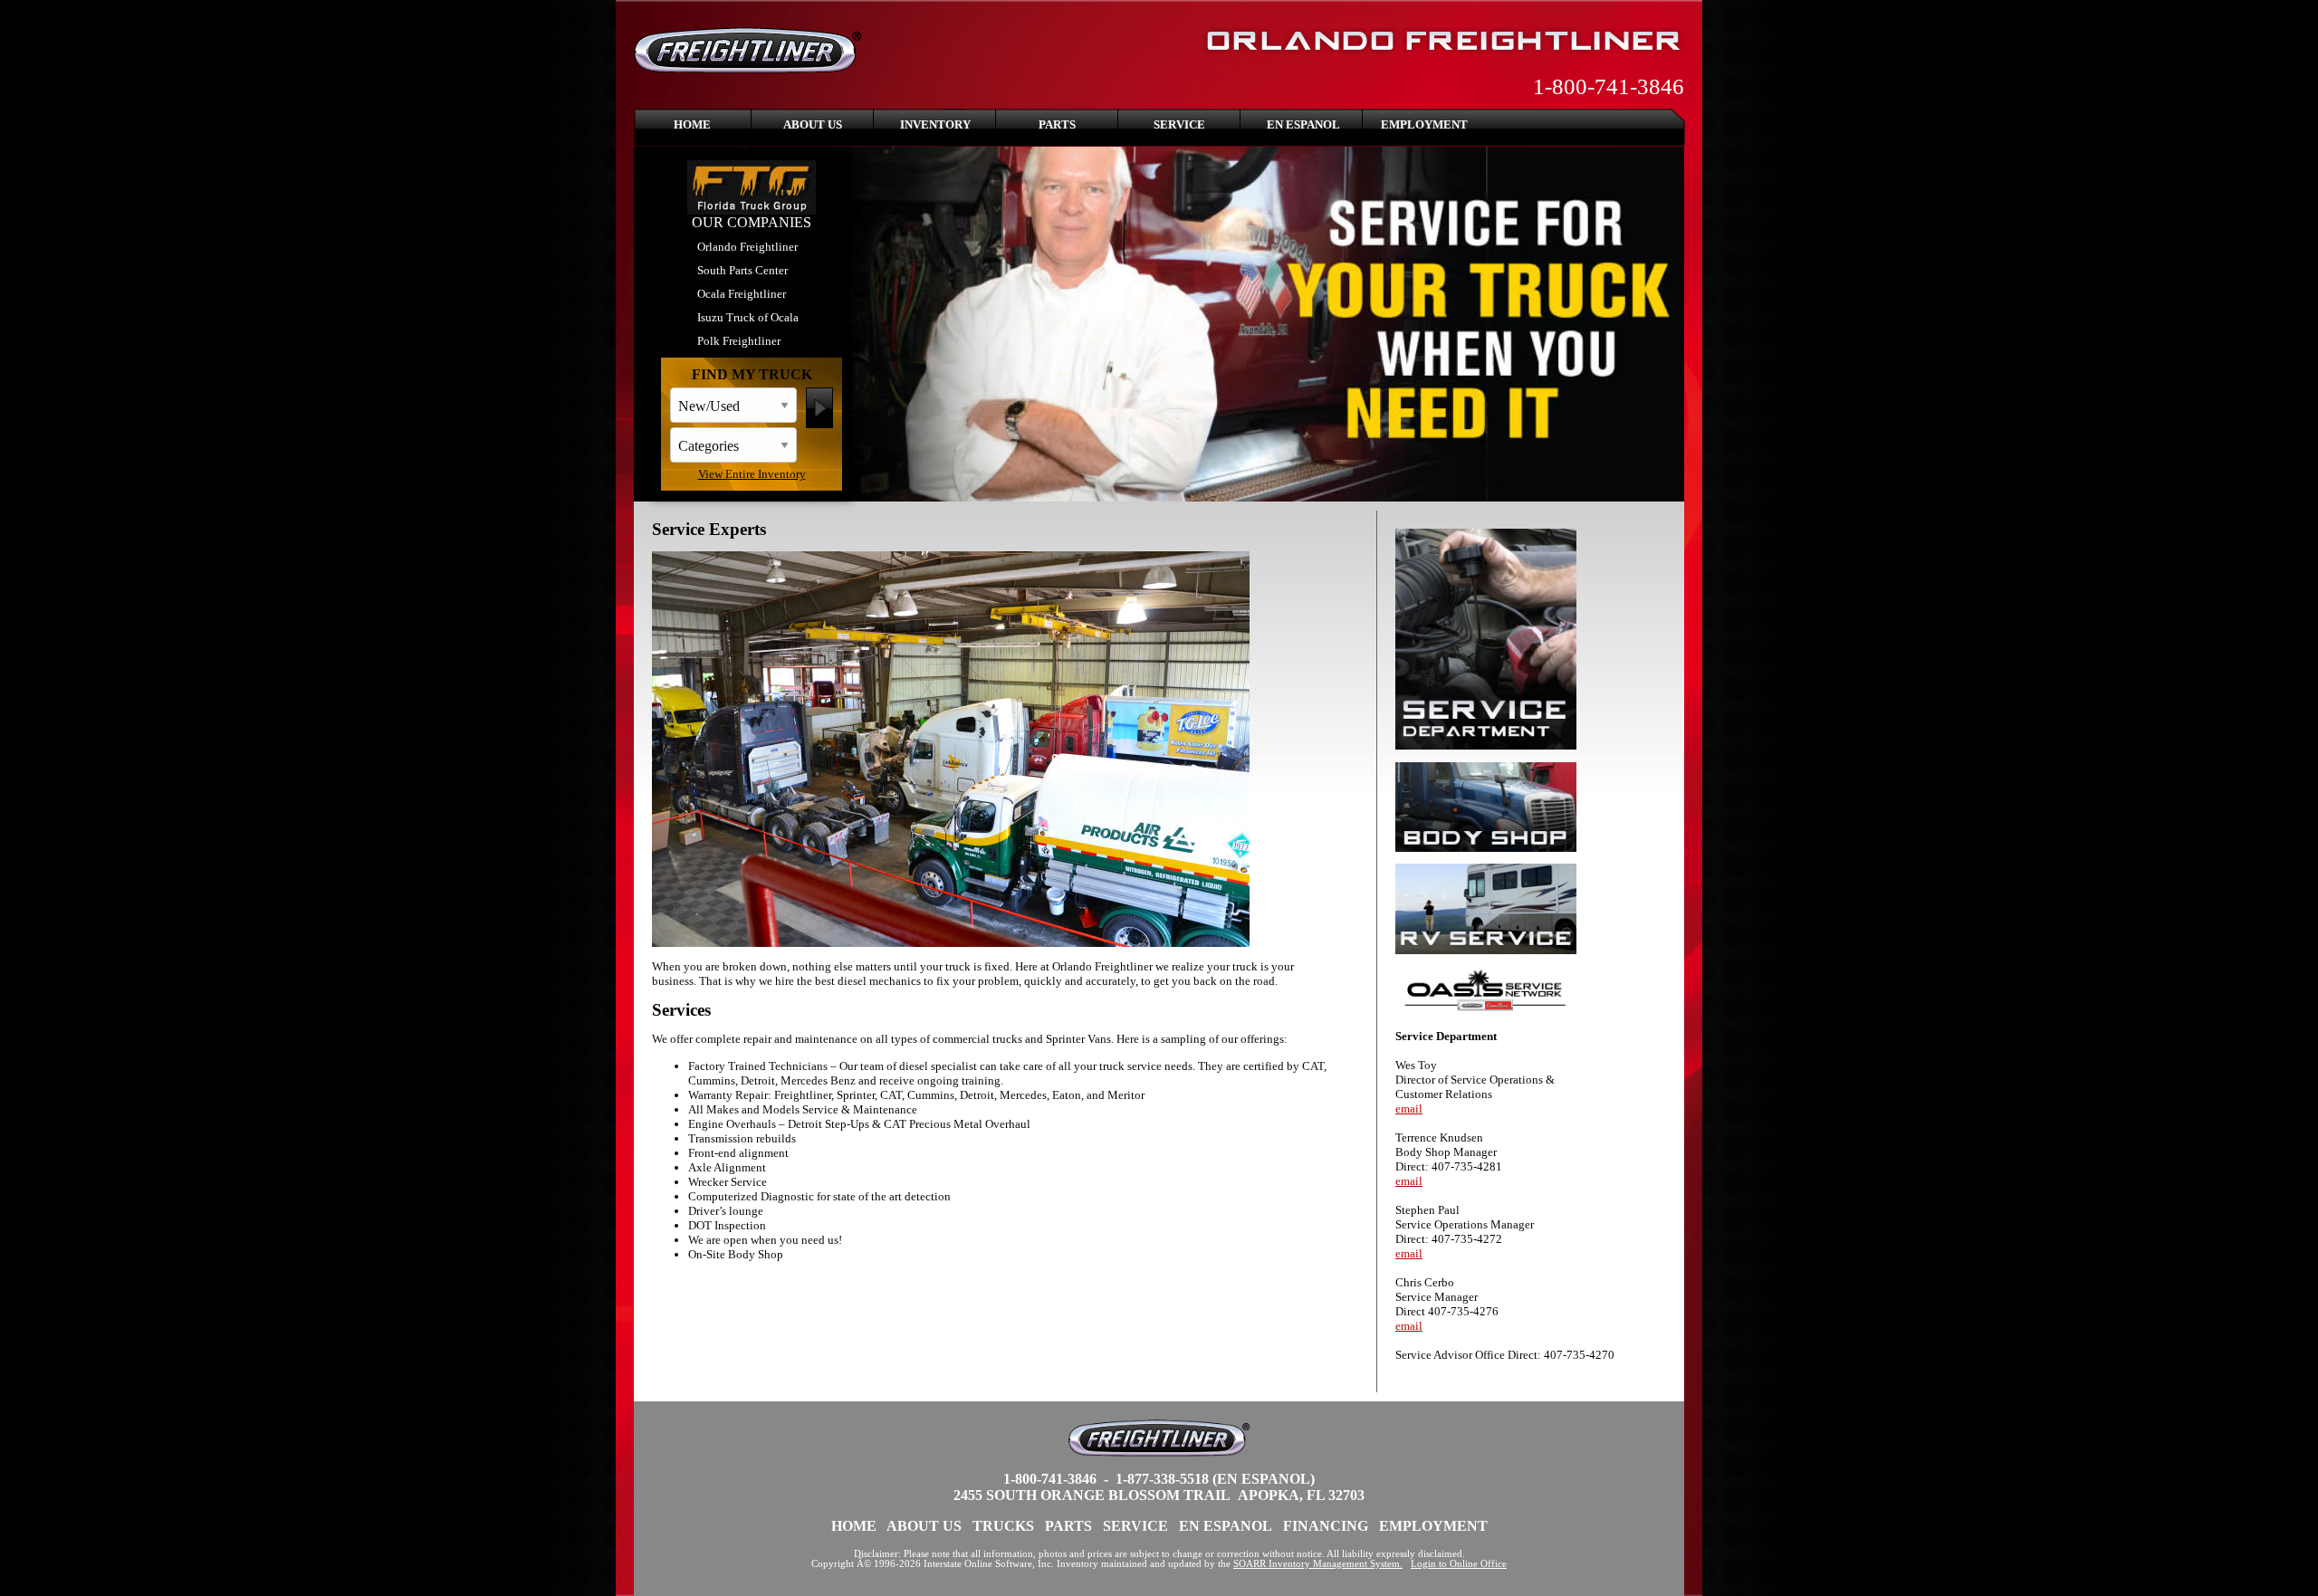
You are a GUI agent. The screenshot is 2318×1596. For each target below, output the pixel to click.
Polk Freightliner (739, 341)
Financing (1326, 1526)
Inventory (935, 124)
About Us (813, 124)
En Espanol (1303, 124)
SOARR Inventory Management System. (1318, 1564)
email (1409, 1109)
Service (1179, 124)
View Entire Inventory (752, 474)
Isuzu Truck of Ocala (748, 317)
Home (692, 124)
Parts (1057, 124)
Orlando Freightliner (747, 247)
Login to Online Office (1459, 1564)
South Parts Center (742, 270)
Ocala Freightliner (742, 294)
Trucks (1003, 1526)
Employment (1424, 124)
